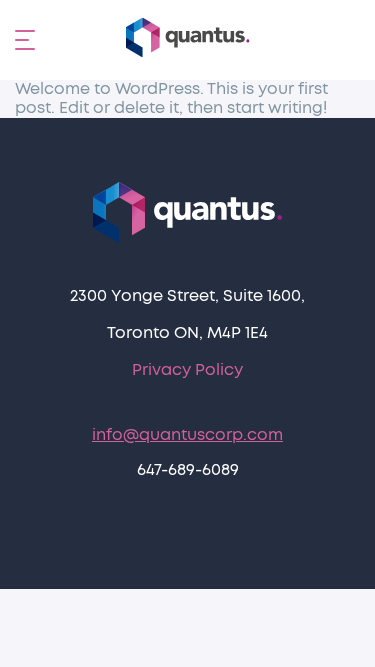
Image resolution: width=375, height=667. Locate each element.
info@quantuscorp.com (187, 435)
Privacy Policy (187, 370)
